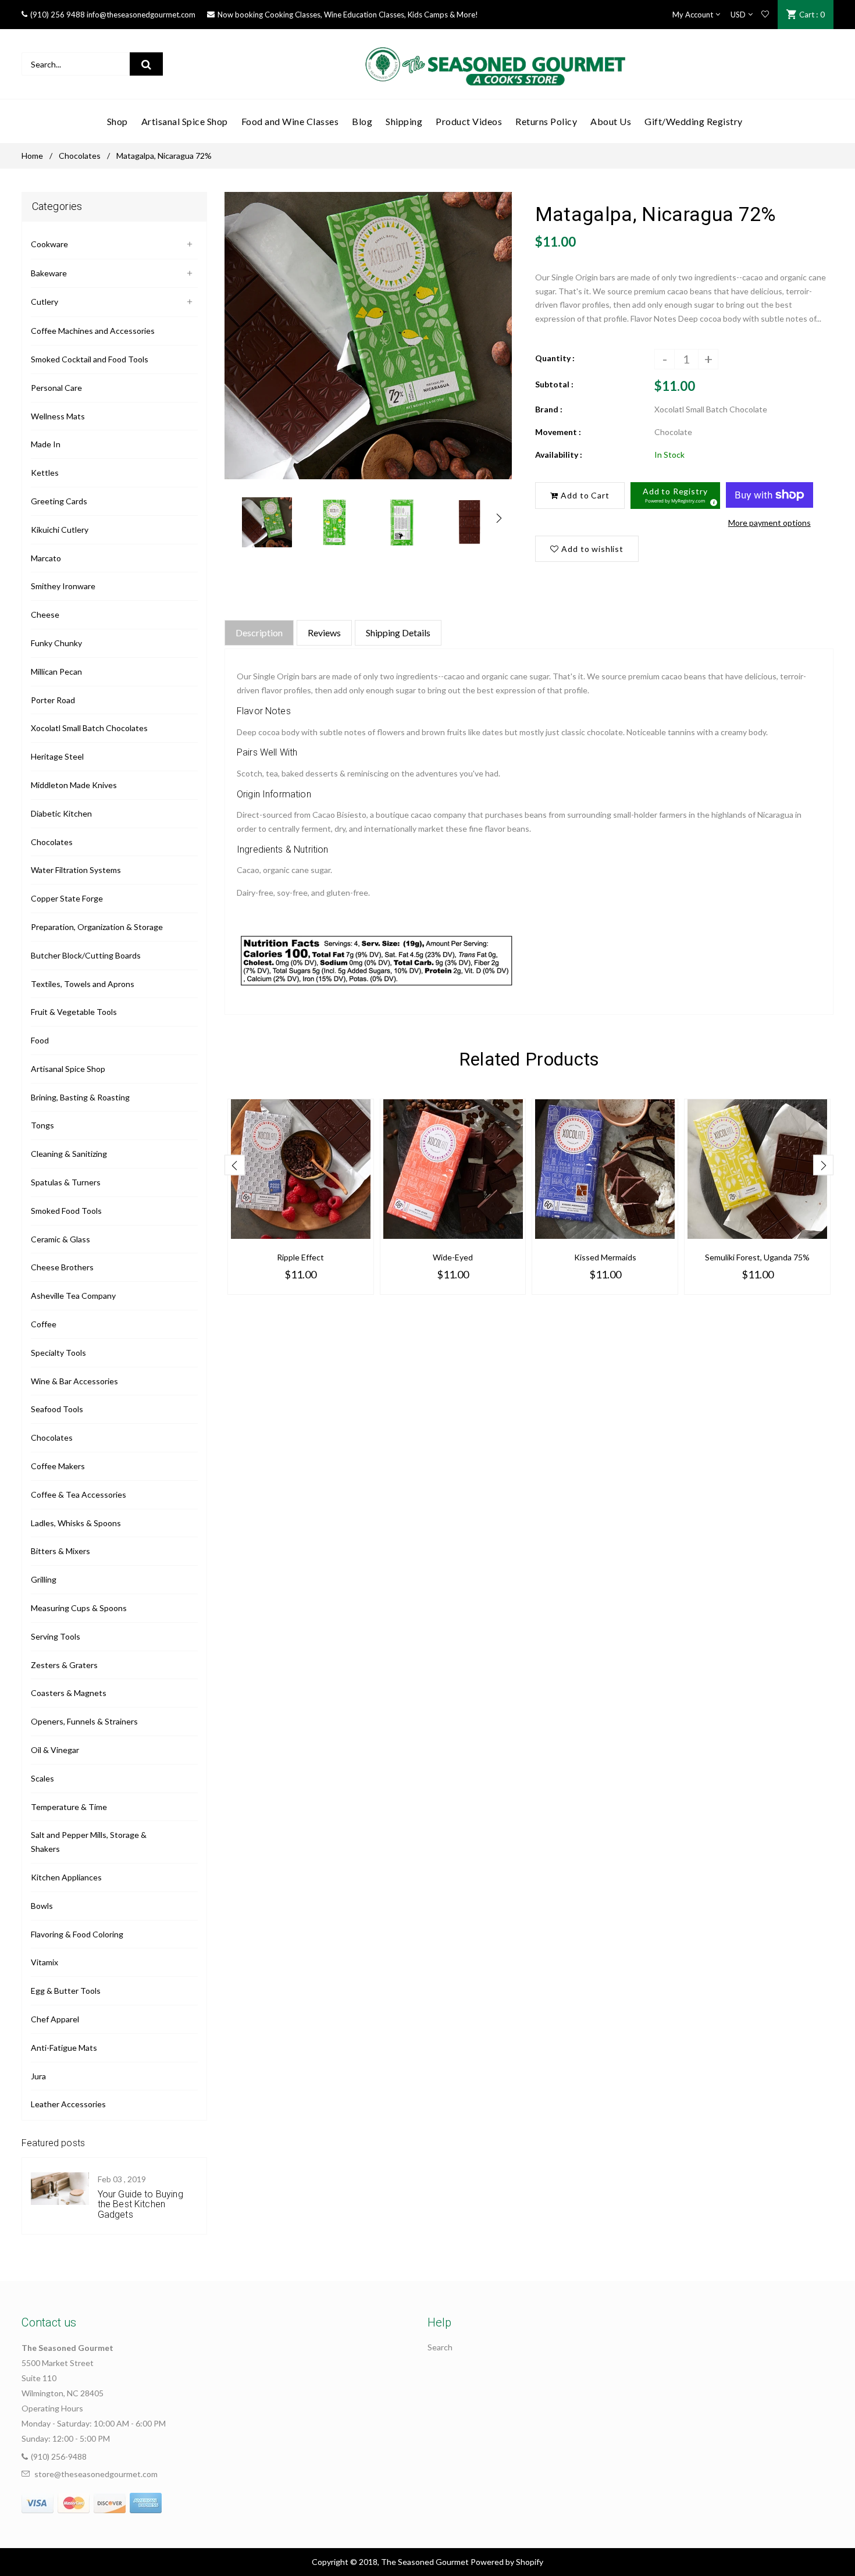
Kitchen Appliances (66, 1877)
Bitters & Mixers (60, 1551)
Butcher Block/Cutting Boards (86, 955)
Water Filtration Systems (76, 870)
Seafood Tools (57, 1409)
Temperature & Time (69, 1807)
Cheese (45, 614)
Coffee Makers (58, 1466)
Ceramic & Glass (60, 1239)
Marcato (46, 558)
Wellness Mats (58, 416)
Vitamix (44, 1962)
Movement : (558, 432)
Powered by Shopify (507, 2562)
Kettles (45, 473)
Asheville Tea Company (73, 1296)
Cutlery (44, 302)
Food (40, 1040)
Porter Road (53, 700)
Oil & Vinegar (55, 1750)
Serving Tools (56, 1636)
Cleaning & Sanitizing (69, 1154)
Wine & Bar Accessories (74, 1381)
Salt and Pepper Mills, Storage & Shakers (89, 1842)
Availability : (559, 455)
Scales (42, 1778)
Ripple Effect (300, 1257)
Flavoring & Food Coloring (77, 1934)
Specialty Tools (58, 1353)
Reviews (324, 633)
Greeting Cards (59, 501)
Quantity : (555, 358)
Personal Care (56, 388)
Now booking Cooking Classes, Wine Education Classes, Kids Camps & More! (348, 15)
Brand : (549, 409)
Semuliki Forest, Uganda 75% (757, 1257)
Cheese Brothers (62, 1267)
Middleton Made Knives (74, 785)
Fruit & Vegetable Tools (74, 1012)
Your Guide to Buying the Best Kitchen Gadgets (140, 2204)
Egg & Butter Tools (66, 1991)
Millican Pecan (56, 671)
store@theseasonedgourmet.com (96, 2474)
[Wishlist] (765, 15)
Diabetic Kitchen (61, 813)
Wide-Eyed (453, 1257)
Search (440, 2347)
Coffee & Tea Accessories (79, 1494)
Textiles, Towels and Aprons (83, 984)
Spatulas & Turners (66, 1182)
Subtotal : (554, 384)
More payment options (769, 523)
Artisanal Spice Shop (68, 1069)
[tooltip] (712, 501)
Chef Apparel (55, 2019)
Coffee (44, 1324)
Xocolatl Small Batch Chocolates (89, 728)
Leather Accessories (68, 2104)
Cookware (49, 244)
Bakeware (49, 273)
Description (259, 633)
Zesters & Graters (64, 1665)
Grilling (44, 1579)
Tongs (42, 1125)
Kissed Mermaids (605, 1257)
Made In (46, 444)
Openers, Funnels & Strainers (84, 1721)
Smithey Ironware (63, 586)
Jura (38, 2076)
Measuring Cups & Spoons (79, 1608)
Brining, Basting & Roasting (80, 1097)
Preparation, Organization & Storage (97, 927)
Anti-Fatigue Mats (64, 2048)
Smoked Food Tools (66, 1211)
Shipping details (398, 633)
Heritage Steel (57, 756)
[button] (675, 496)
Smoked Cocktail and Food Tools (90, 359)
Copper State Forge (67, 898)
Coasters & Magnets (69, 1693)
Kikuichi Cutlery (60, 530)
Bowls (42, 1906)
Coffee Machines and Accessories (93, 331)
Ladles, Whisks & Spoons (76, 1523)
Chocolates (80, 156)
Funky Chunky (56, 643)
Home (32, 156)
